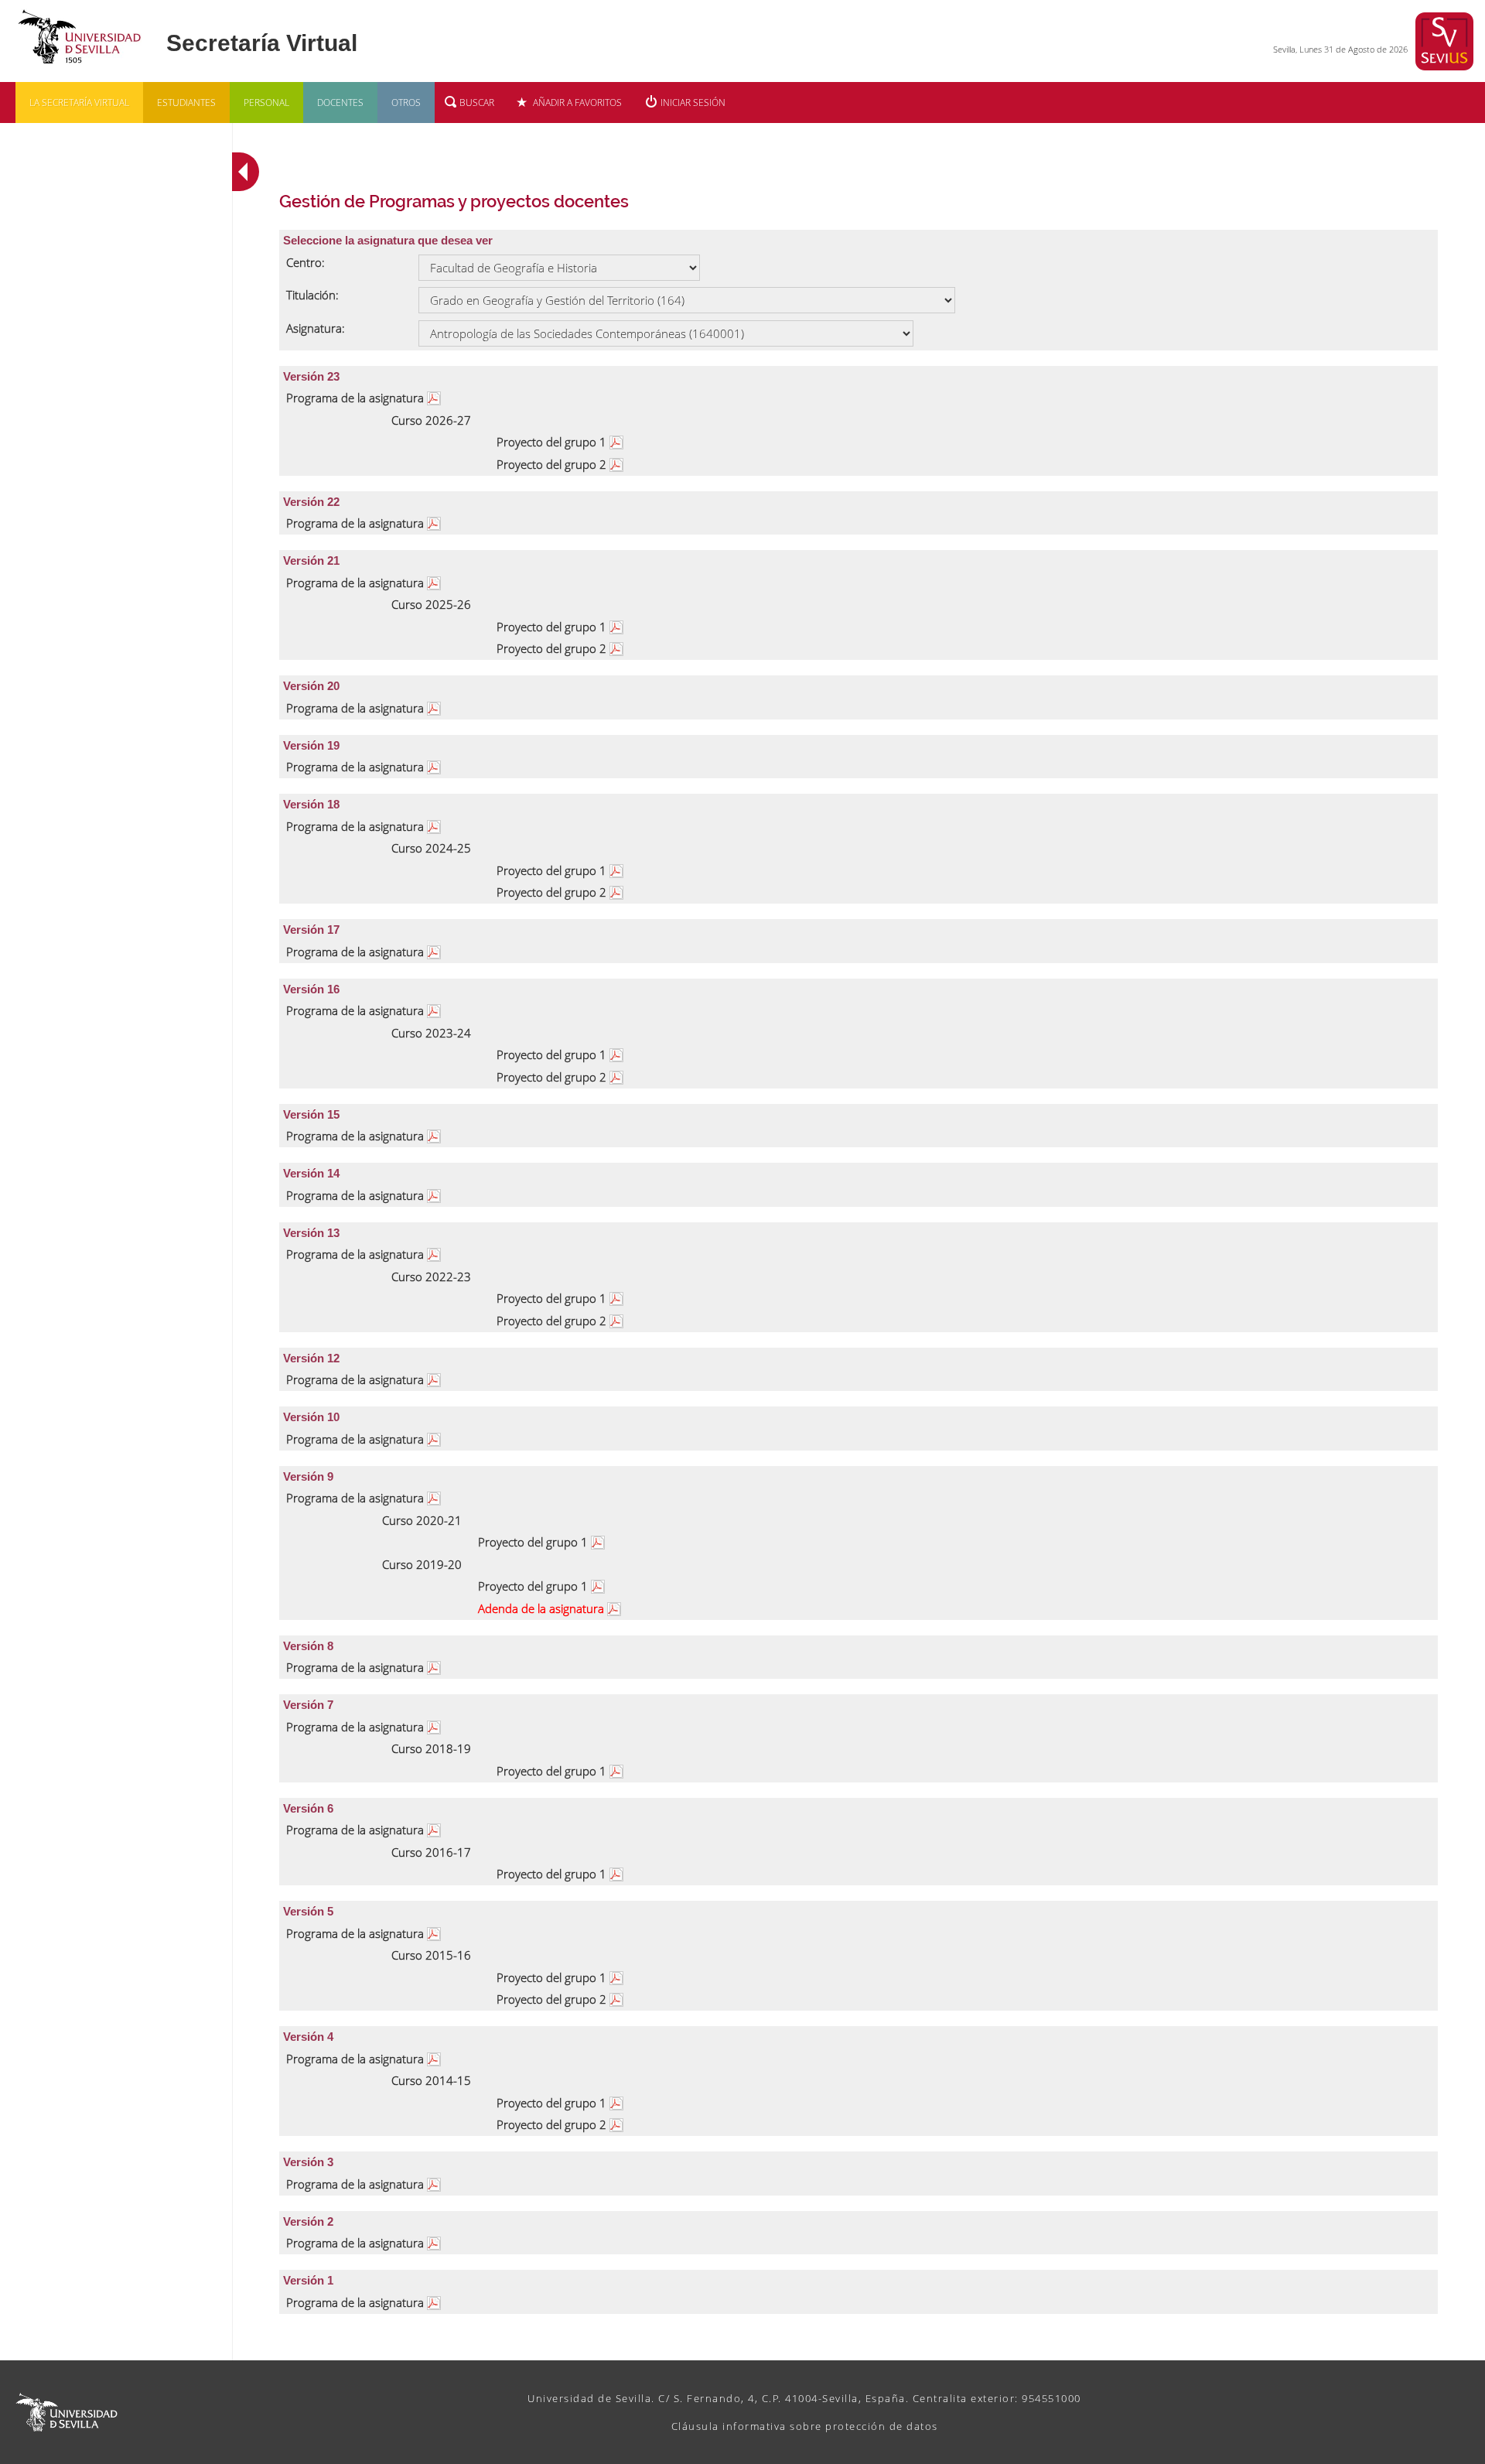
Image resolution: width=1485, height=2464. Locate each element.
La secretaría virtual (79, 103)
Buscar (477, 103)
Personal (266, 103)
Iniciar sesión (693, 103)
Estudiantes (186, 103)
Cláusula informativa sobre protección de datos (805, 2426)
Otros (406, 103)
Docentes (340, 103)
